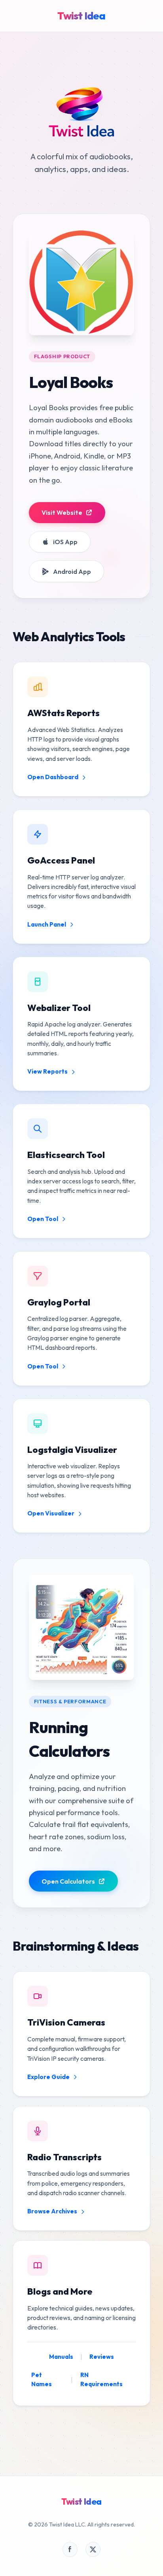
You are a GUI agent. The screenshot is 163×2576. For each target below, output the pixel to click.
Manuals (61, 2357)
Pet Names (42, 2379)
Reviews (102, 2357)
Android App (72, 571)
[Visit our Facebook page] (70, 2549)
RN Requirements (101, 2379)
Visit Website (62, 512)
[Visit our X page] (93, 2549)
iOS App (65, 542)
